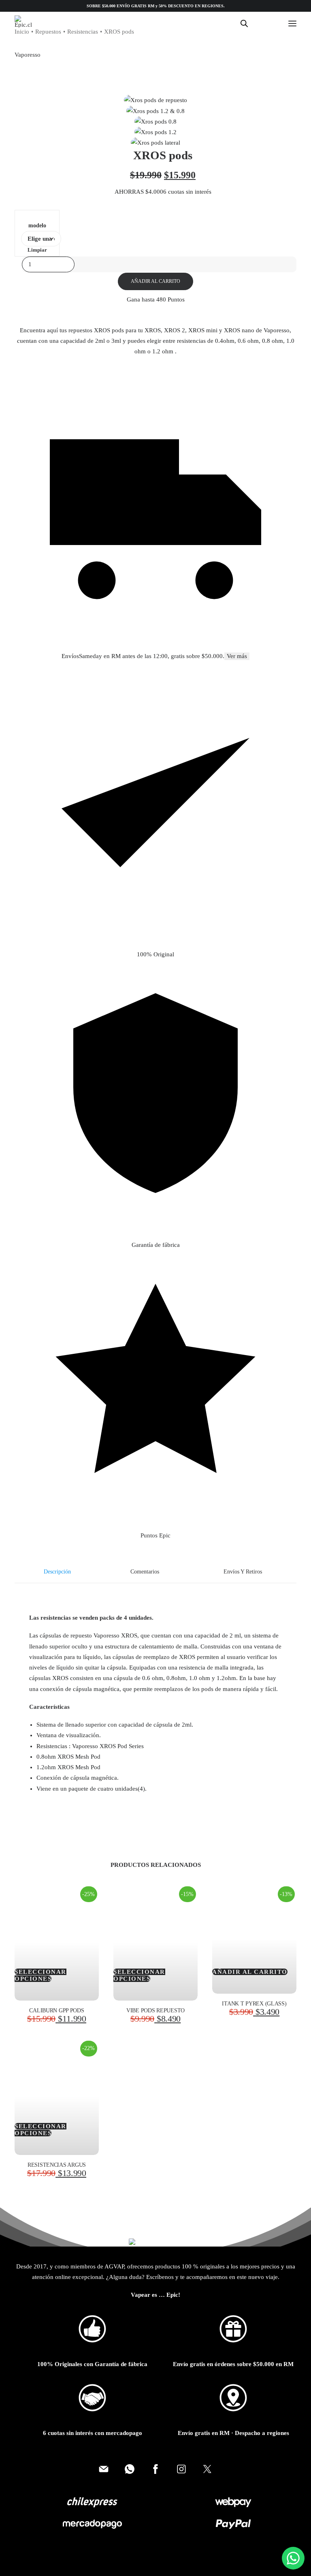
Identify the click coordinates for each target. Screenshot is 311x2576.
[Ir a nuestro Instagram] (181, 2469)
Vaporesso (28, 55)
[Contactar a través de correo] (104, 2469)
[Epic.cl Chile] (23, 21)
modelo (37, 226)
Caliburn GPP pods (56, 2011)
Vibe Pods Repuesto (155, 2011)
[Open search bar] (245, 24)
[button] (292, 23)
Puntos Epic (155, 1535)
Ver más (237, 656)
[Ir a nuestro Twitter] (207, 2469)
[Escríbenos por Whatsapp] (293, 2558)
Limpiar (37, 250)
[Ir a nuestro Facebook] (155, 2469)
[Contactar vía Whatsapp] (130, 2469)
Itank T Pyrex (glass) (254, 2004)
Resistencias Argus (57, 2165)
